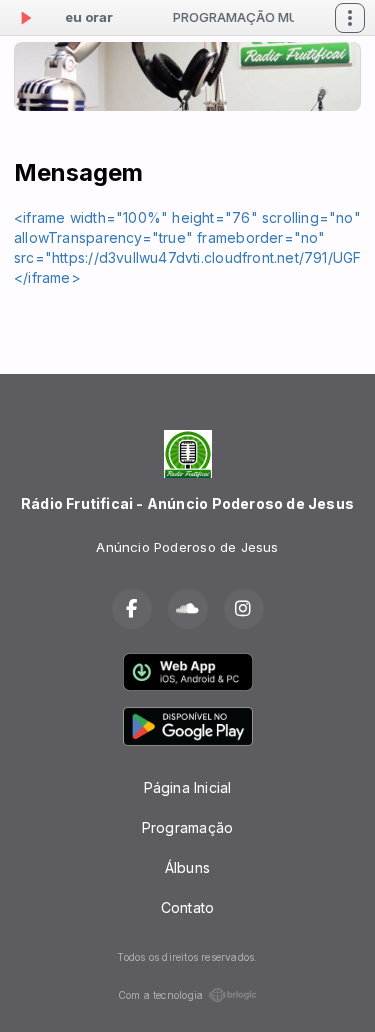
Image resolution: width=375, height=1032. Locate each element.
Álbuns (187, 867)
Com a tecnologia (160, 995)
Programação (187, 827)
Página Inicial (188, 787)
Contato (187, 907)
